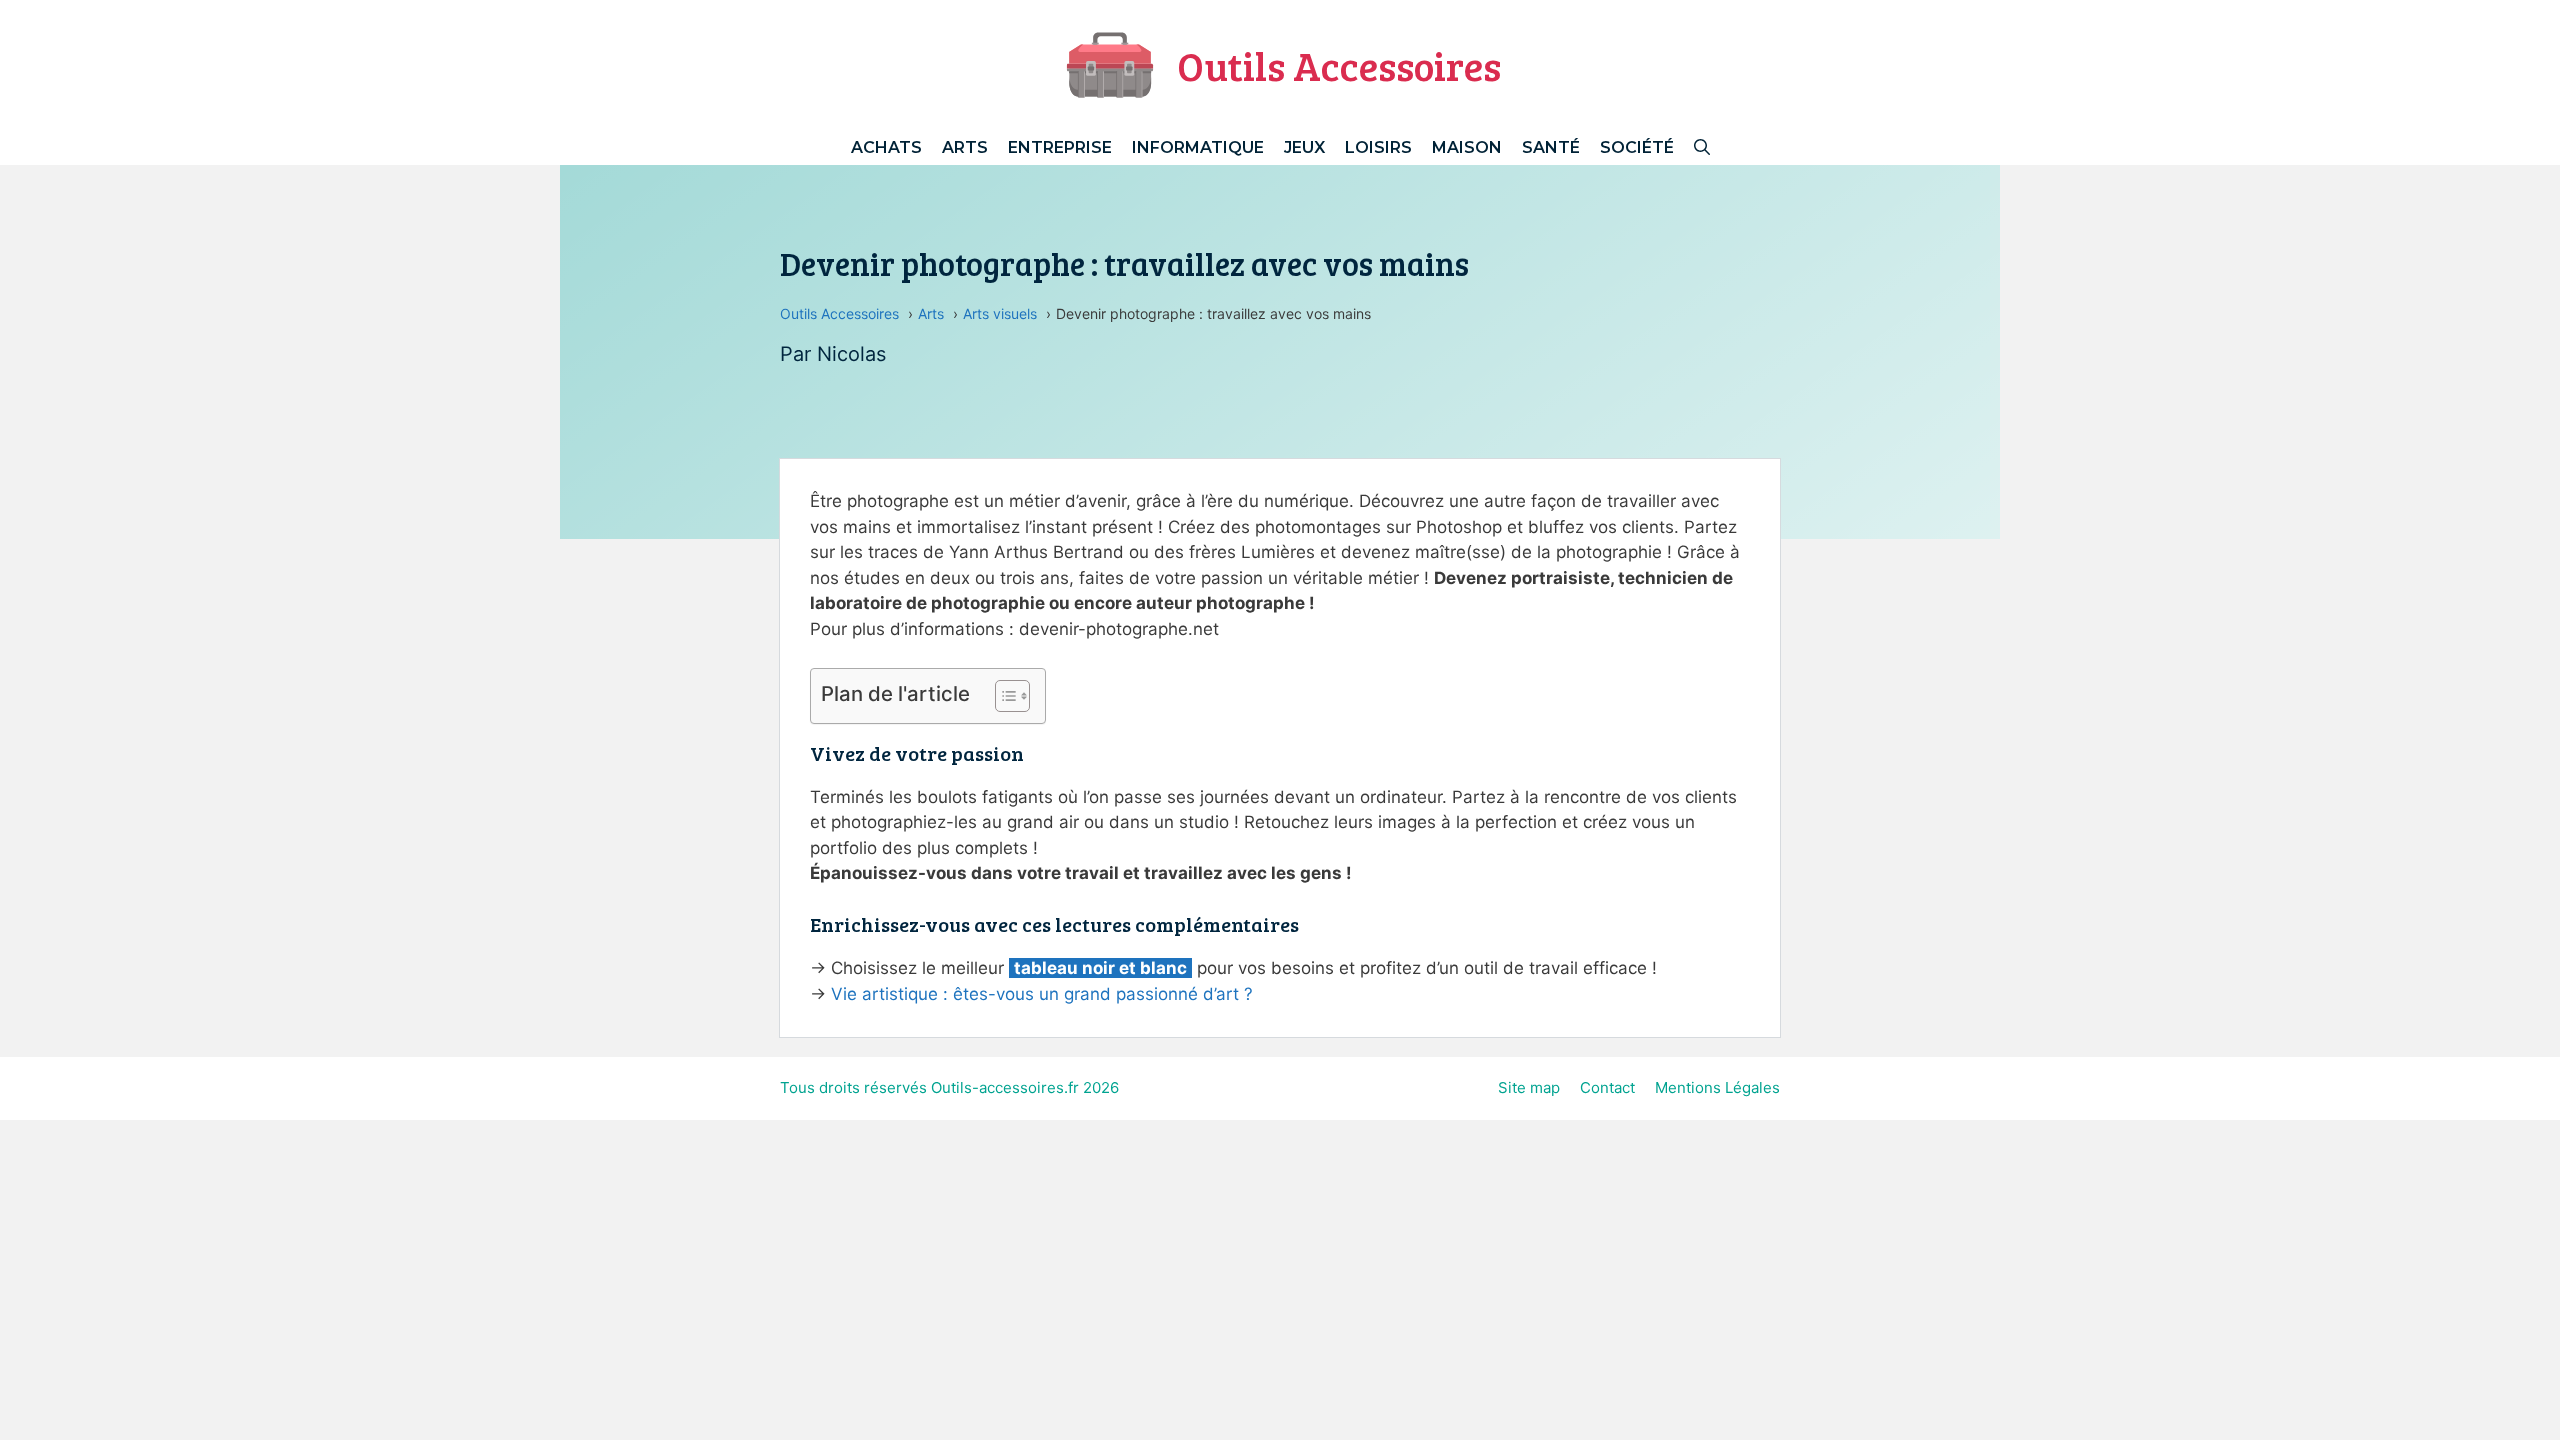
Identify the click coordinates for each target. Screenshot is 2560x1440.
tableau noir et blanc (1100, 968)
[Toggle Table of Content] (1002, 696)
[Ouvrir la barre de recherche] (1702, 147)
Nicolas (851, 354)
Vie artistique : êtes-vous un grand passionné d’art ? (1042, 994)
